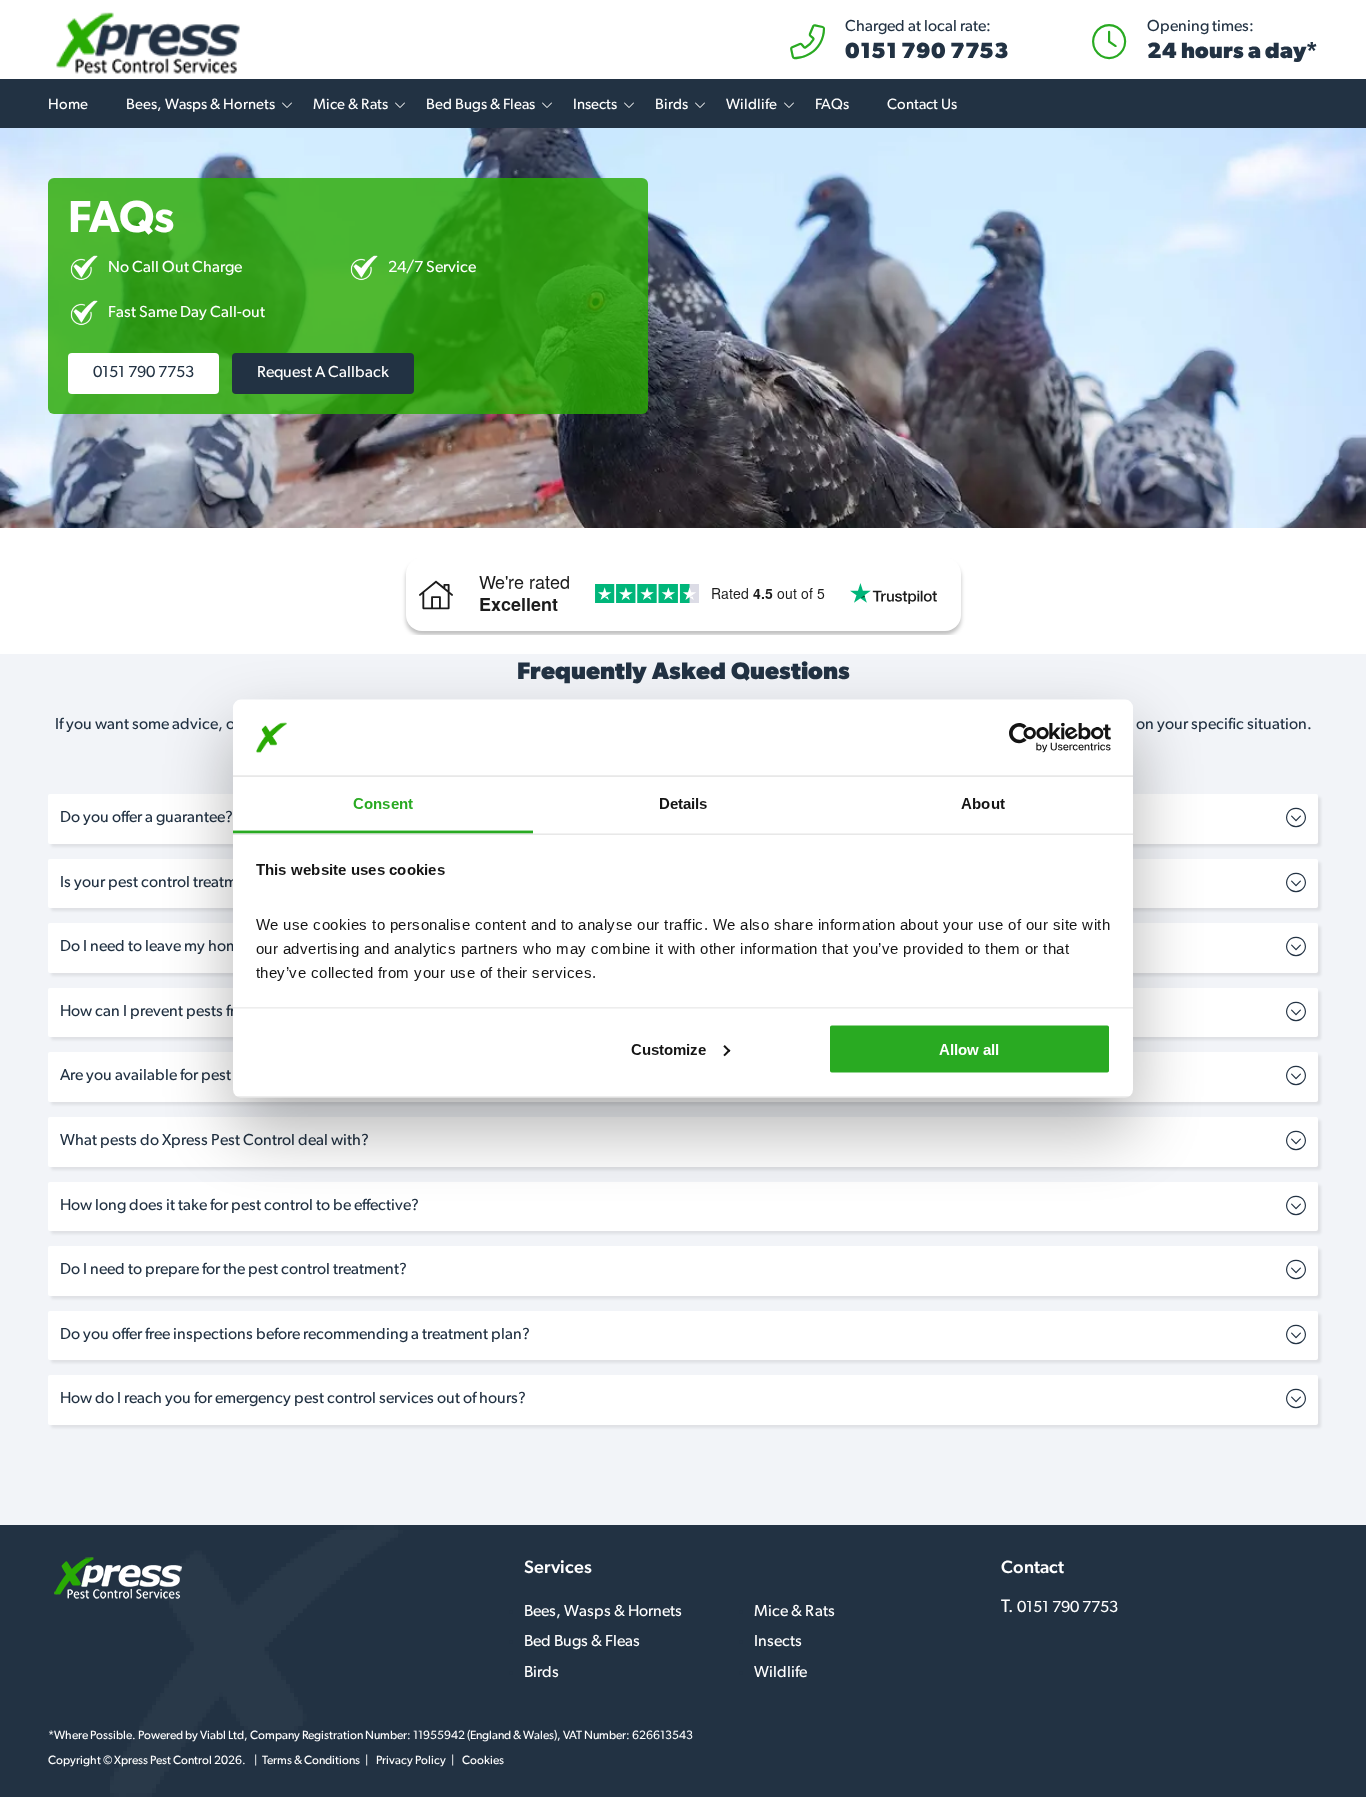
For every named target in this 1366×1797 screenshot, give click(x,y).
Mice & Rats (350, 105)
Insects (595, 105)
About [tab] (983, 803)
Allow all (969, 1048)
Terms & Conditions (311, 1761)
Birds (671, 105)
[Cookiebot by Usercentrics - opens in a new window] (1023, 738)
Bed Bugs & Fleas (480, 105)
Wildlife (751, 105)
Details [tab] (683, 803)
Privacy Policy (411, 1761)
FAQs (832, 105)
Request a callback (323, 373)
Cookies (483, 1761)
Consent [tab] (383, 803)
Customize (668, 1048)
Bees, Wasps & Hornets (200, 105)
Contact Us (922, 105)
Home (68, 105)
